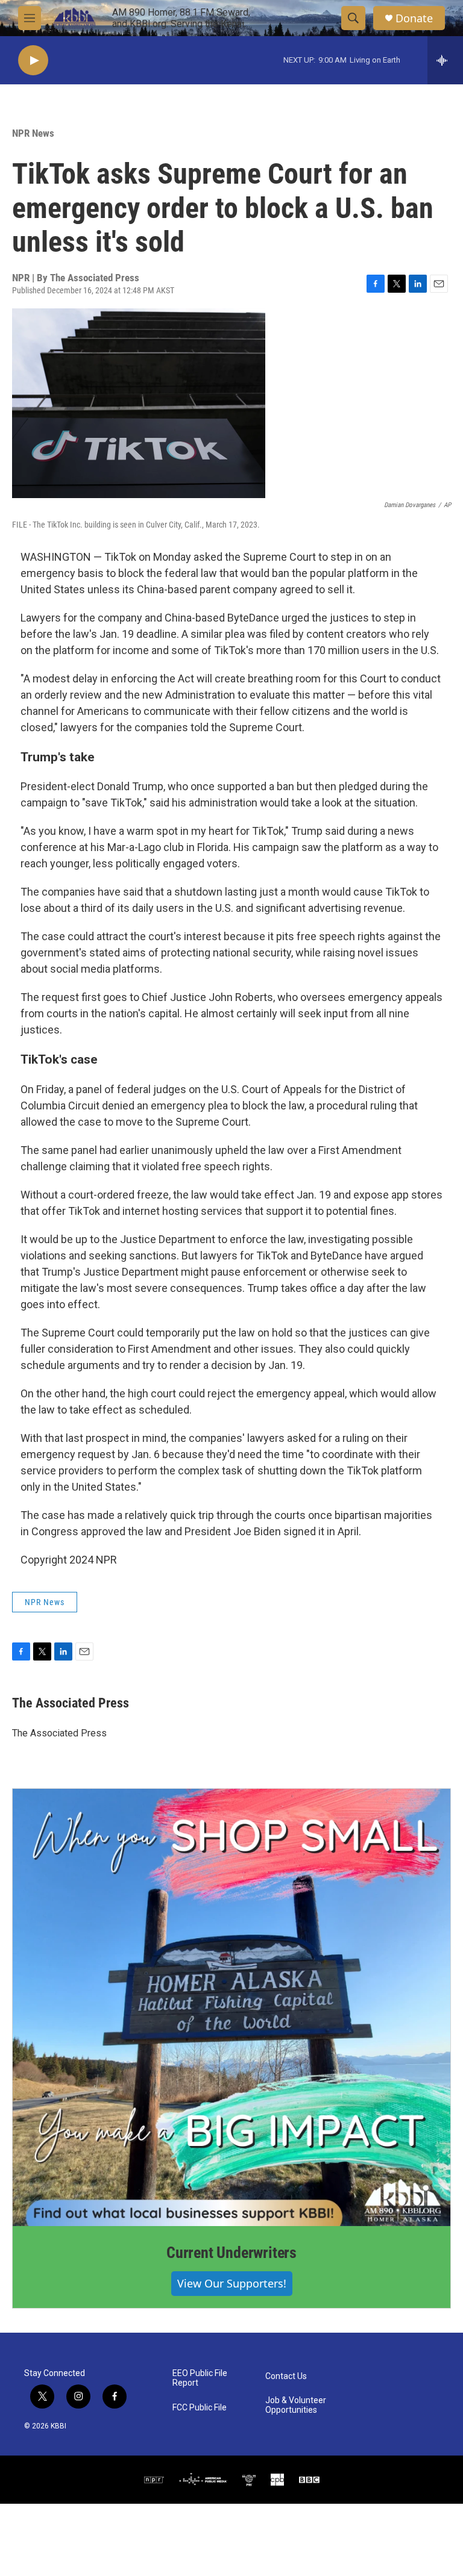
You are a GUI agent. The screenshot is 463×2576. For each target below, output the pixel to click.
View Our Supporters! (232, 2283)
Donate (414, 18)
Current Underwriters (231, 2253)
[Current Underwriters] (231, 2007)
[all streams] (445, 60)
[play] (33, 61)
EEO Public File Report (200, 2378)
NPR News (33, 133)
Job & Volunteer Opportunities (296, 2405)
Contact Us (286, 2376)
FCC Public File (200, 2408)
